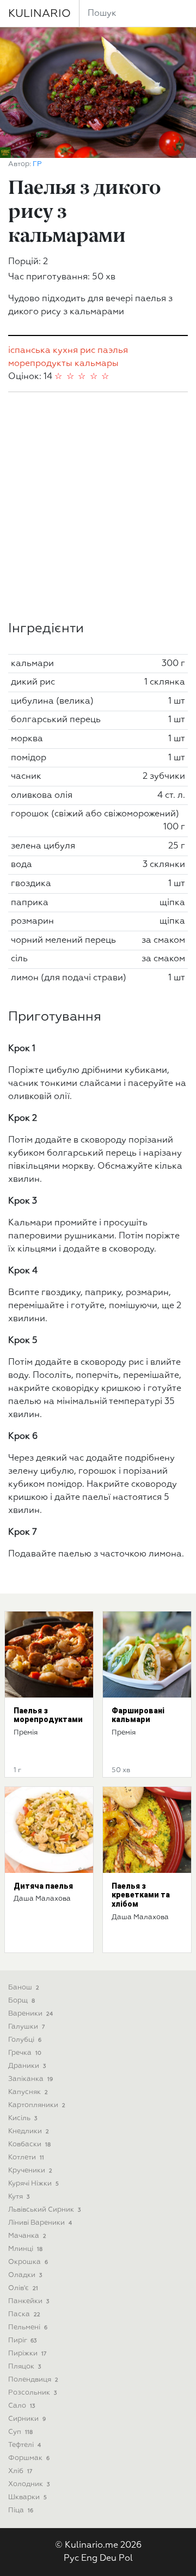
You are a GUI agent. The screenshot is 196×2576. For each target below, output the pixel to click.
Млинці (25, 2249)
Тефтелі (24, 2445)
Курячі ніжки (33, 2184)
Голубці (25, 2040)
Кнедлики (29, 2131)
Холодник (29, 2484)
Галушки (26, 2027)
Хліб (20, 2471)
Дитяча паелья (43, 1886)
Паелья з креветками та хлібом (141, 1895)
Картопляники (37, 2105)
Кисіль (23, 2118)
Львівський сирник (44, 2210)
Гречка (25, 2053)
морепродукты (40, 364)
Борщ (22, 2001)
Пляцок (24, 2367)
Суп (20, 2432)
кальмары (97, 364)
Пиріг (22, 2340)
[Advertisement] (98, 506)
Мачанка (27, 2236)
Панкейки (29, 2301)
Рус (71, 2559)
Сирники (27, 2419)
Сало (22, 2406)
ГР (37, 164)
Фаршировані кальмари (138, 1715)
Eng (89, 2559)
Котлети (26, 2157)
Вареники (30, 2014)
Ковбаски (29, 2144)
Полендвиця (33, 2380)
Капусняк (28, 2092)
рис (88, 351)
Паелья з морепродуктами (48, 1715)
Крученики (30, 2171)
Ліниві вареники (40, 2223)
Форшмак (29, 2458)
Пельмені (28, 2327)
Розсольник (32, 2393)
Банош (24, 1988)
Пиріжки (27, 2354)
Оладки (25, 2275)
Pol (126, 2559)
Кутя (19, 2197)
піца (21, 2510)
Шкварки (27, 2497)
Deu (108, 2559)
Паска (24, 2314)
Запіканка (30, 2079)
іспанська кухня (43, 351)
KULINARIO (39, 14)
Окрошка (28, 2262)
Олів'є (23, 2288)
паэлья (113, 351)
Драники (27, 2066)
